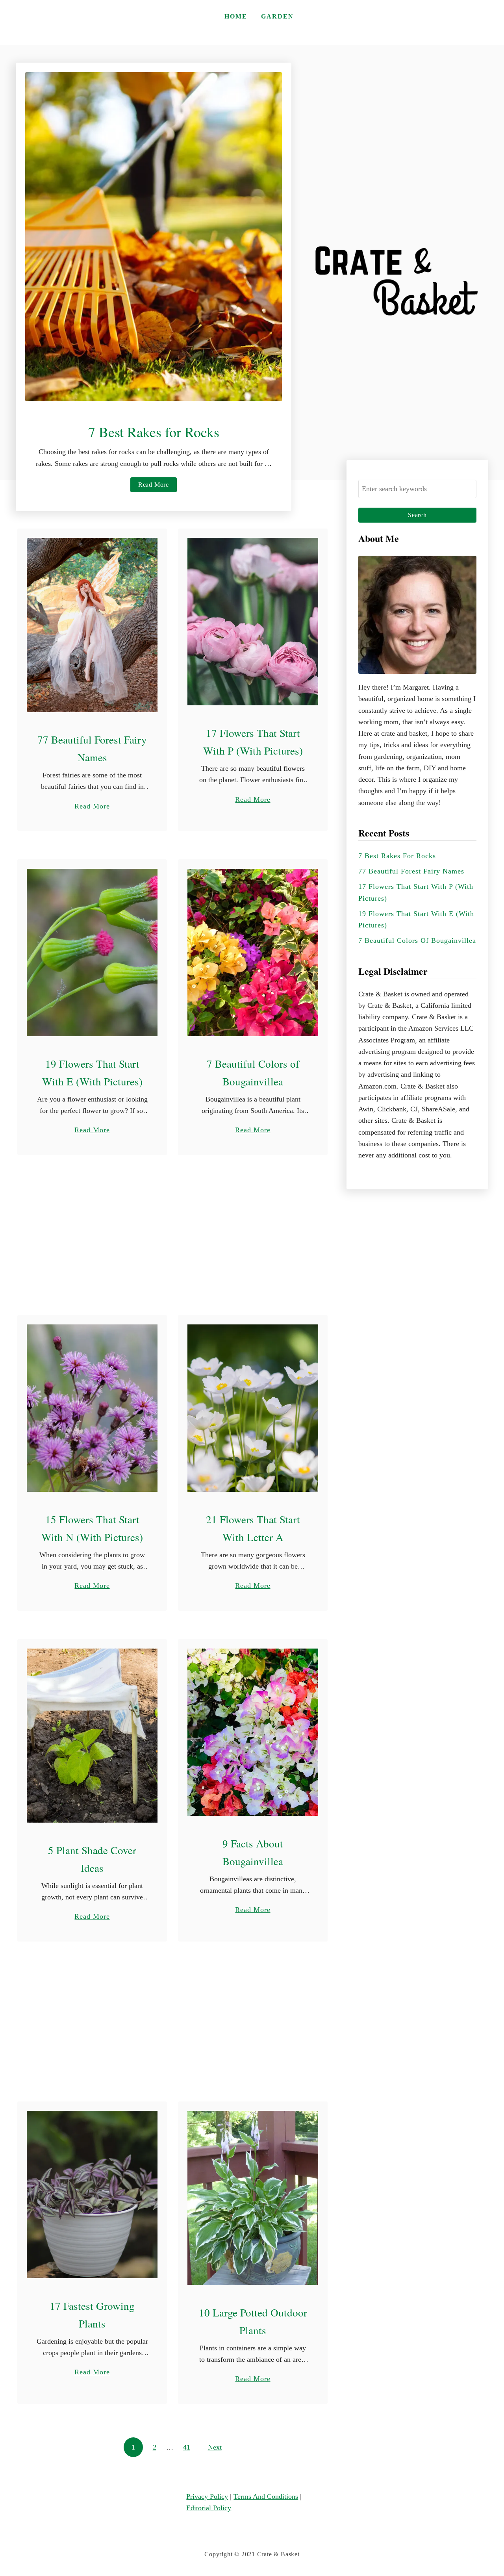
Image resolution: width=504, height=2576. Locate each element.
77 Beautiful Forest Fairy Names (411, 871)
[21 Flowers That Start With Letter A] (253, 1408)
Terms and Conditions (266, 2496)
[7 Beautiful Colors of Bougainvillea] (253, 952)
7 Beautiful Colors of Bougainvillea (417, 940)
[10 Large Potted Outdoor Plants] (253, 2198)
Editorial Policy (209, 2508)
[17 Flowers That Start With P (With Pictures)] (253, 622)
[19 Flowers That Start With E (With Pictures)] (92, 952)
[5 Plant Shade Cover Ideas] (92, 1736)
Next (215, 2447)
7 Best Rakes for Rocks (154, 432)
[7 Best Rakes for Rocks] (154, 237)
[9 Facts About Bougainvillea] (253, 1732)
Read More (156, 487)
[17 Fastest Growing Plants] (92, 2195)
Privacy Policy (207, 2496)
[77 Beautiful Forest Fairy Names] (92, 625)
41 (187, 2447)
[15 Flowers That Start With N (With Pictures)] (92, 1408)
